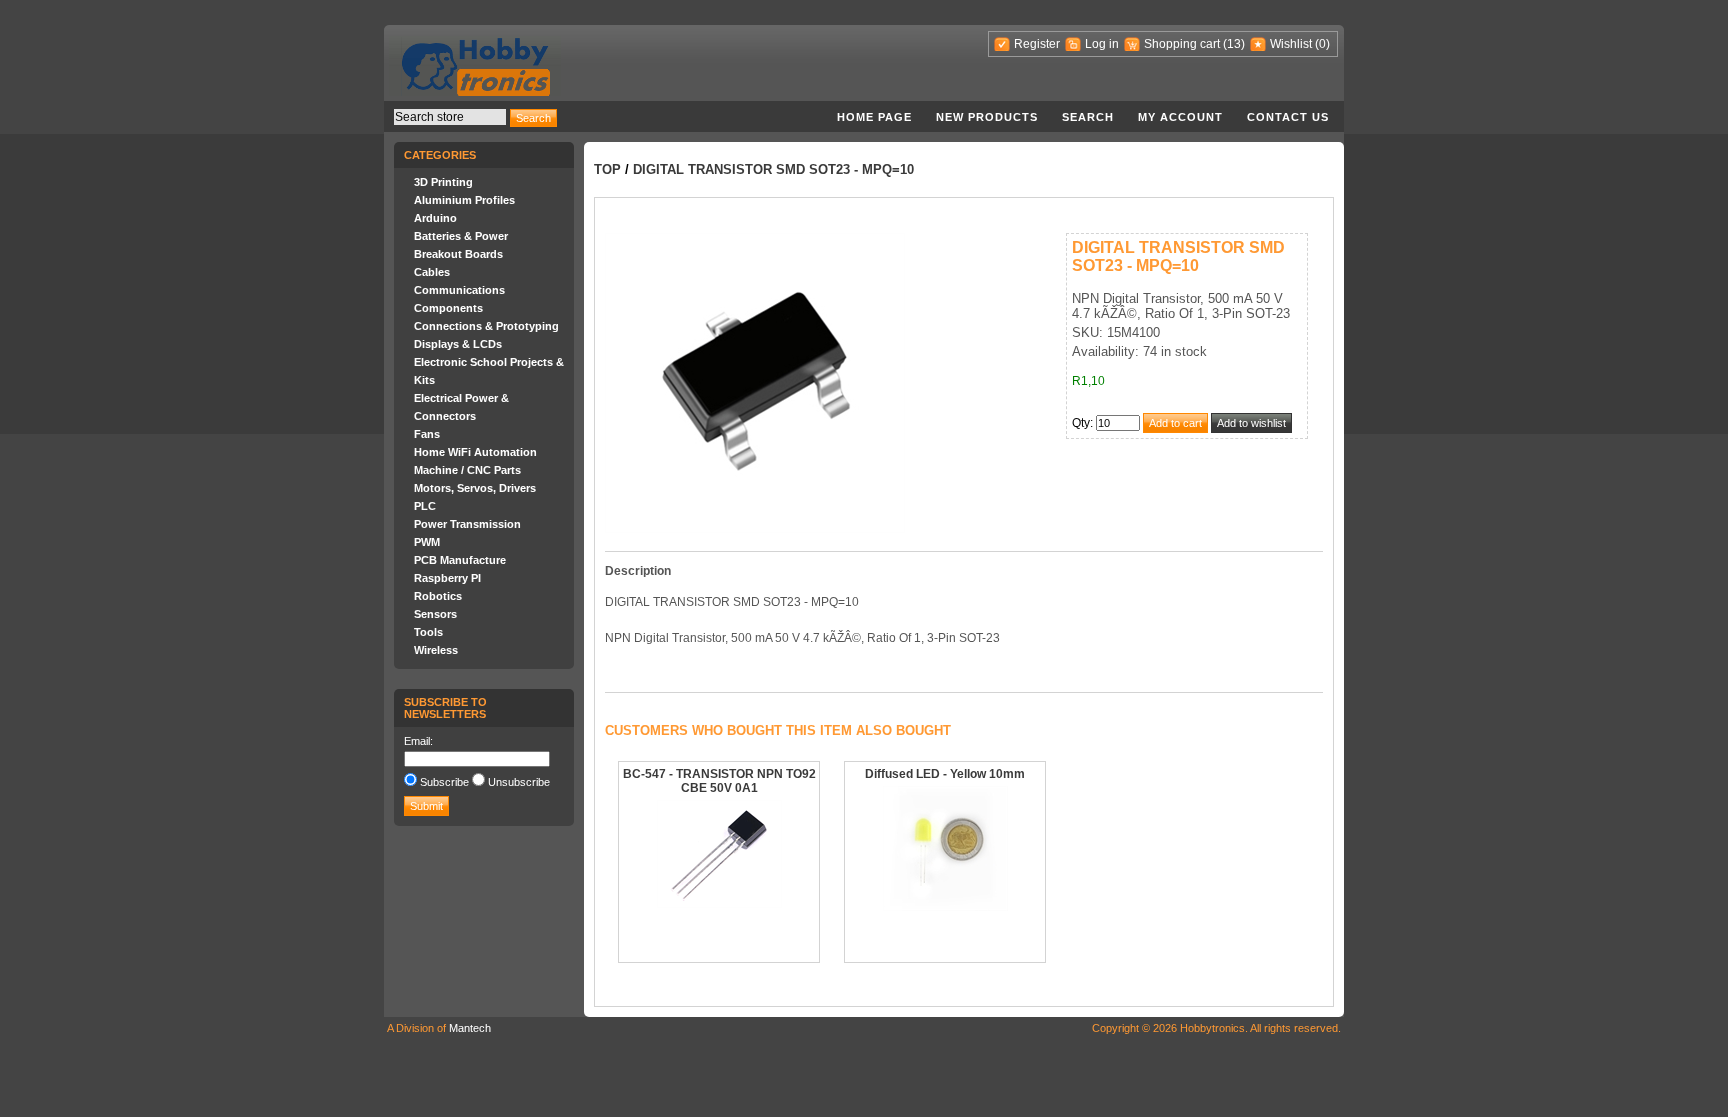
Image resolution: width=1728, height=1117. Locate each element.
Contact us (1288, 117)
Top (607, 169)
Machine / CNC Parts (467, 470)
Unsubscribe (519, 782)
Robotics (438, 596)
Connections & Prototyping (486, 326)
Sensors (435, 614)
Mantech (470, 1028)
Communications (459, 290)
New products (987, 117)
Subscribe (444, 782)
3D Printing (443, 182)
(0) (1322, 44)
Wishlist (1291, 44)
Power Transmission (467, 524)
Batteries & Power (461, 236)
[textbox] (450, 117)
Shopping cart (1182, 44)
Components (448, 308)
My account (1180, 117)
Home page (874, 117)
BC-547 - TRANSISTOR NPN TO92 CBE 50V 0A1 (719, 781)
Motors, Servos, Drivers (475, 488)
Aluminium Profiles (464, 200)
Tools (428, 632)
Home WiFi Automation (475, 452)
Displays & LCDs (458, 344)
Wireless (436, 650)
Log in (1102, 44)
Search (1088, 117)
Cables (432, 272)
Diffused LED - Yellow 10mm (945, 774)
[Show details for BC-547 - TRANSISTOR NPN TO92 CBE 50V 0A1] (719, 904)
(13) (1234, 44)
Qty (1081, 423)
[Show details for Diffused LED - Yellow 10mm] (945, 907)
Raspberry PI (447, 578)
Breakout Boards (458, 254)
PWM (427, 542)
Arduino (435, 218)
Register (1037, 44)
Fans (427, 434)
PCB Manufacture (460, 560)
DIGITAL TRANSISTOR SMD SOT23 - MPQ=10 (773, 169)
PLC (425, 506)
